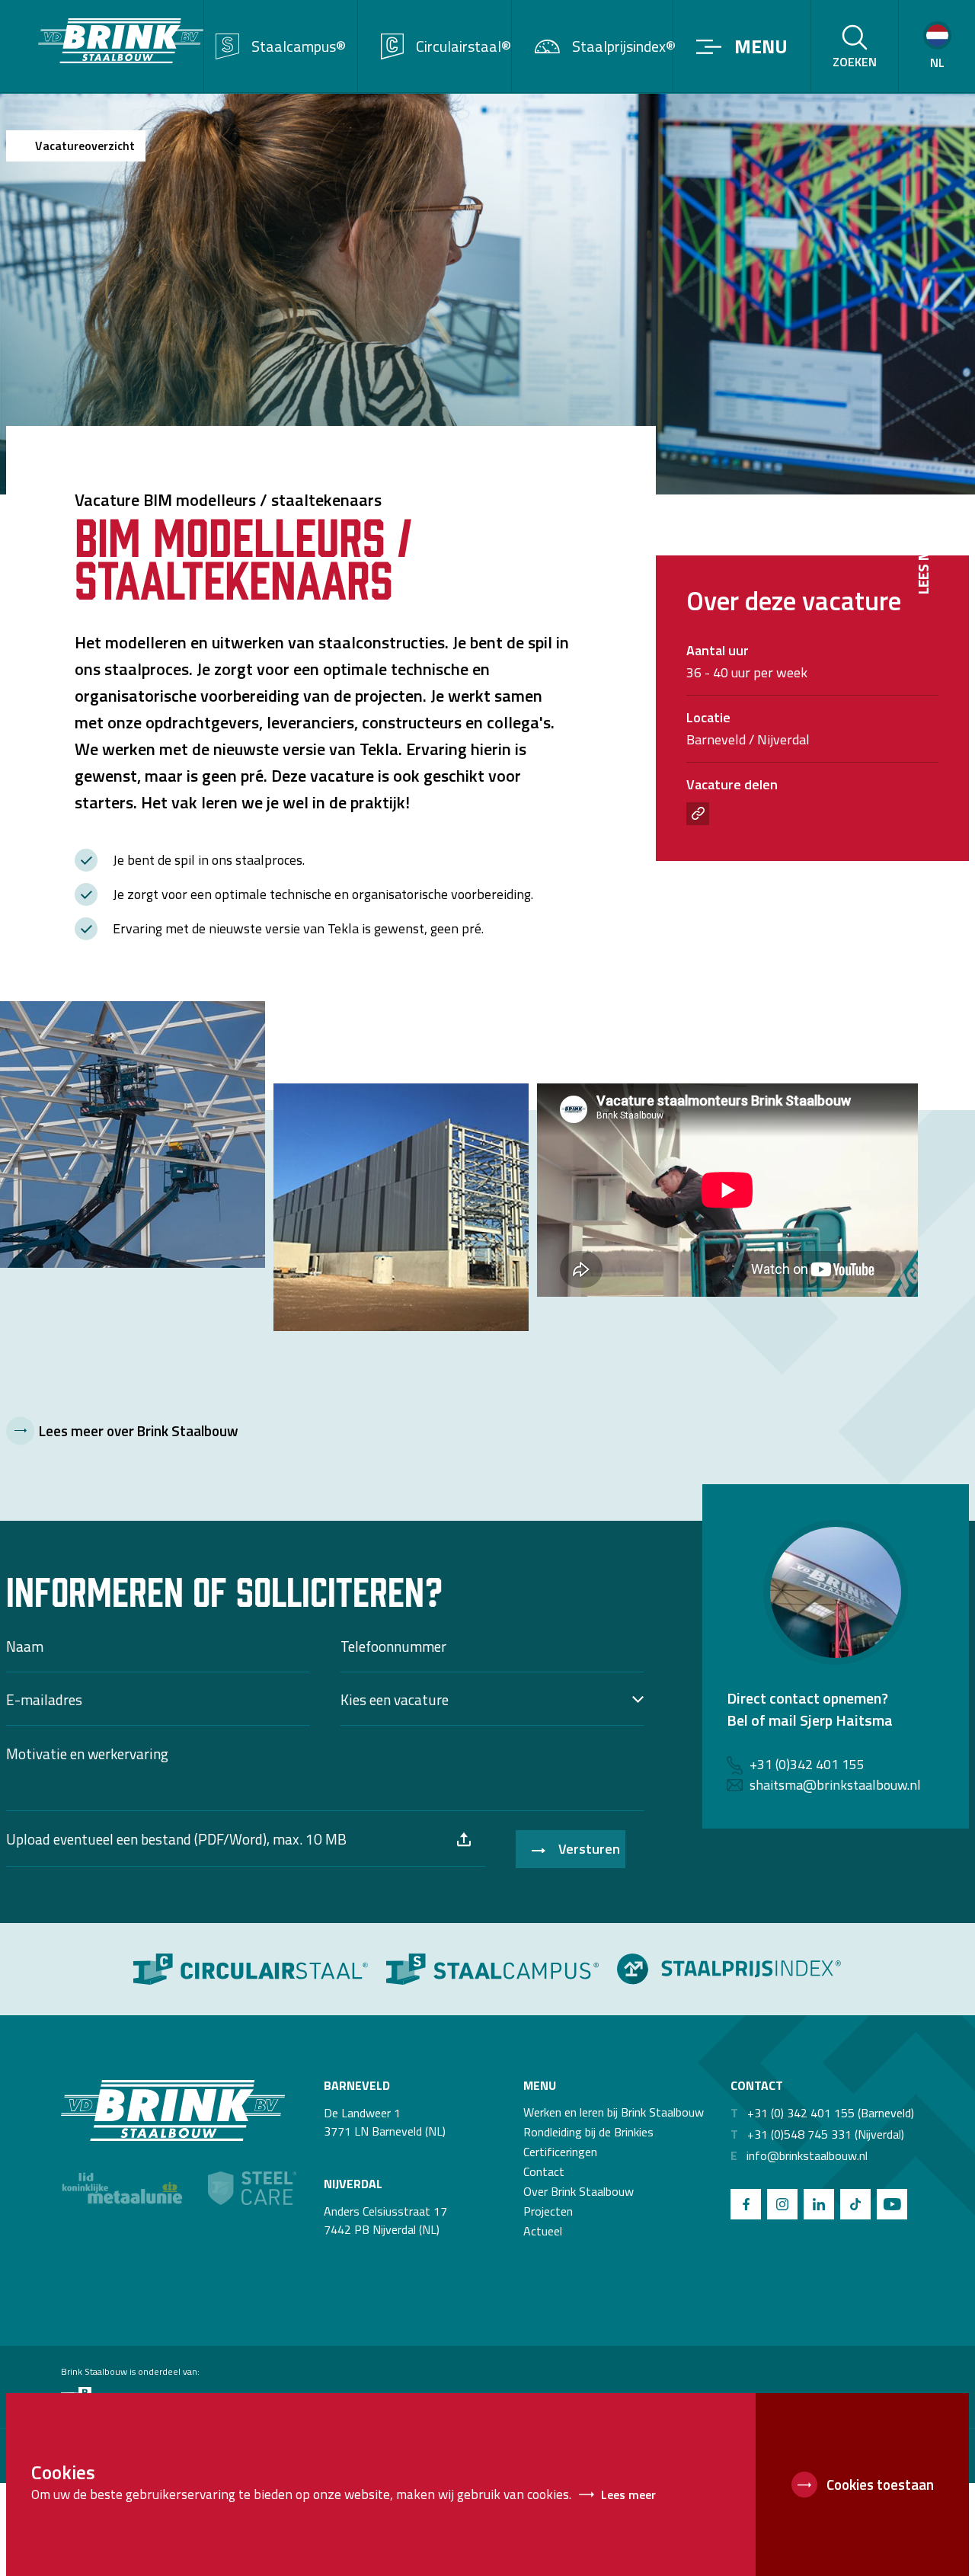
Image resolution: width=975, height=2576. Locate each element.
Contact (544, 2171)
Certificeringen (560, 2152)
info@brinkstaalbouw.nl (799, 2155)
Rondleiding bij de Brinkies (588, 2132)
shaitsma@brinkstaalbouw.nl (835, 1785)
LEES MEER (923, 560)
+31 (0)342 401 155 (807, 1764)
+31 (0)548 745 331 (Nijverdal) (817, 2134)
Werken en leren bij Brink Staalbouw (614, 2112)
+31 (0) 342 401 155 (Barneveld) (822, 2113)
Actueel (543, 2231)
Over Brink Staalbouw (579, 2191)
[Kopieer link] (698, 814)
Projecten (548, 2211)
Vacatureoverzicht (85, 146)
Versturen (589, 1849)
